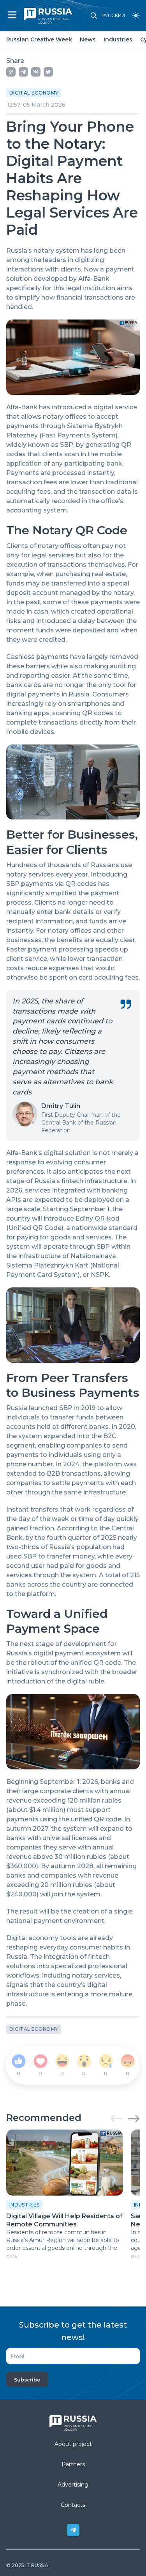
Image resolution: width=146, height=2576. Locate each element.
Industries (118, 39)
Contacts (73, 2505)
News (88, 39)
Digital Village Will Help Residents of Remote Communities (64, 2220)
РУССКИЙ (113, 16)
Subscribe (27, 2380)
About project (73, 2444)
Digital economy (34, 93)
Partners (73, 2464)
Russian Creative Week (39, 39)
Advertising (73, 2485)
